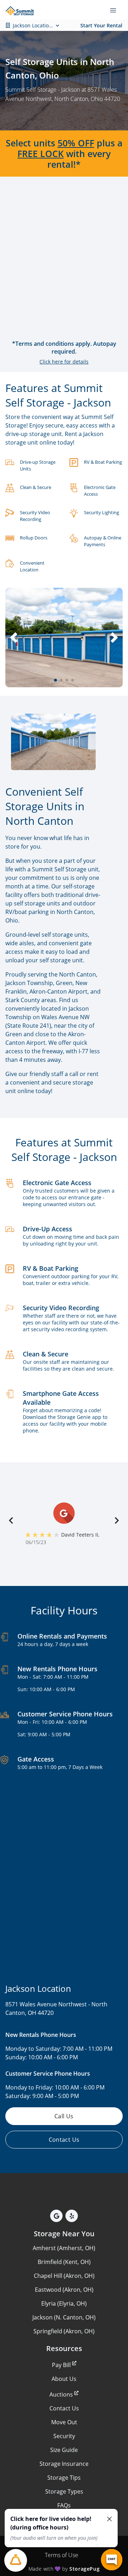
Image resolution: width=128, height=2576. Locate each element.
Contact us (64, 2140)
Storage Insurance (64, 2464)
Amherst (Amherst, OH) (64, 2248)
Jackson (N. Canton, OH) (64, 2317)
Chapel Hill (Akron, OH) (64, 2276)
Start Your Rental (101, 25)
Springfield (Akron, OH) (64, 2331)
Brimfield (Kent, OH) (64, 2262)
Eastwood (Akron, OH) (64, 2290)
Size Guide (64, 2450)
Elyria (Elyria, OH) (64, 2303)
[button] (55, 680)
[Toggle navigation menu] (116, 10)
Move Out (64, 2422)
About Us (64, 2379)
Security (64, 2436)
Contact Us (64, 2408)
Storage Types (64, 2491)
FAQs (64, 2505)
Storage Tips (64, 2478)
